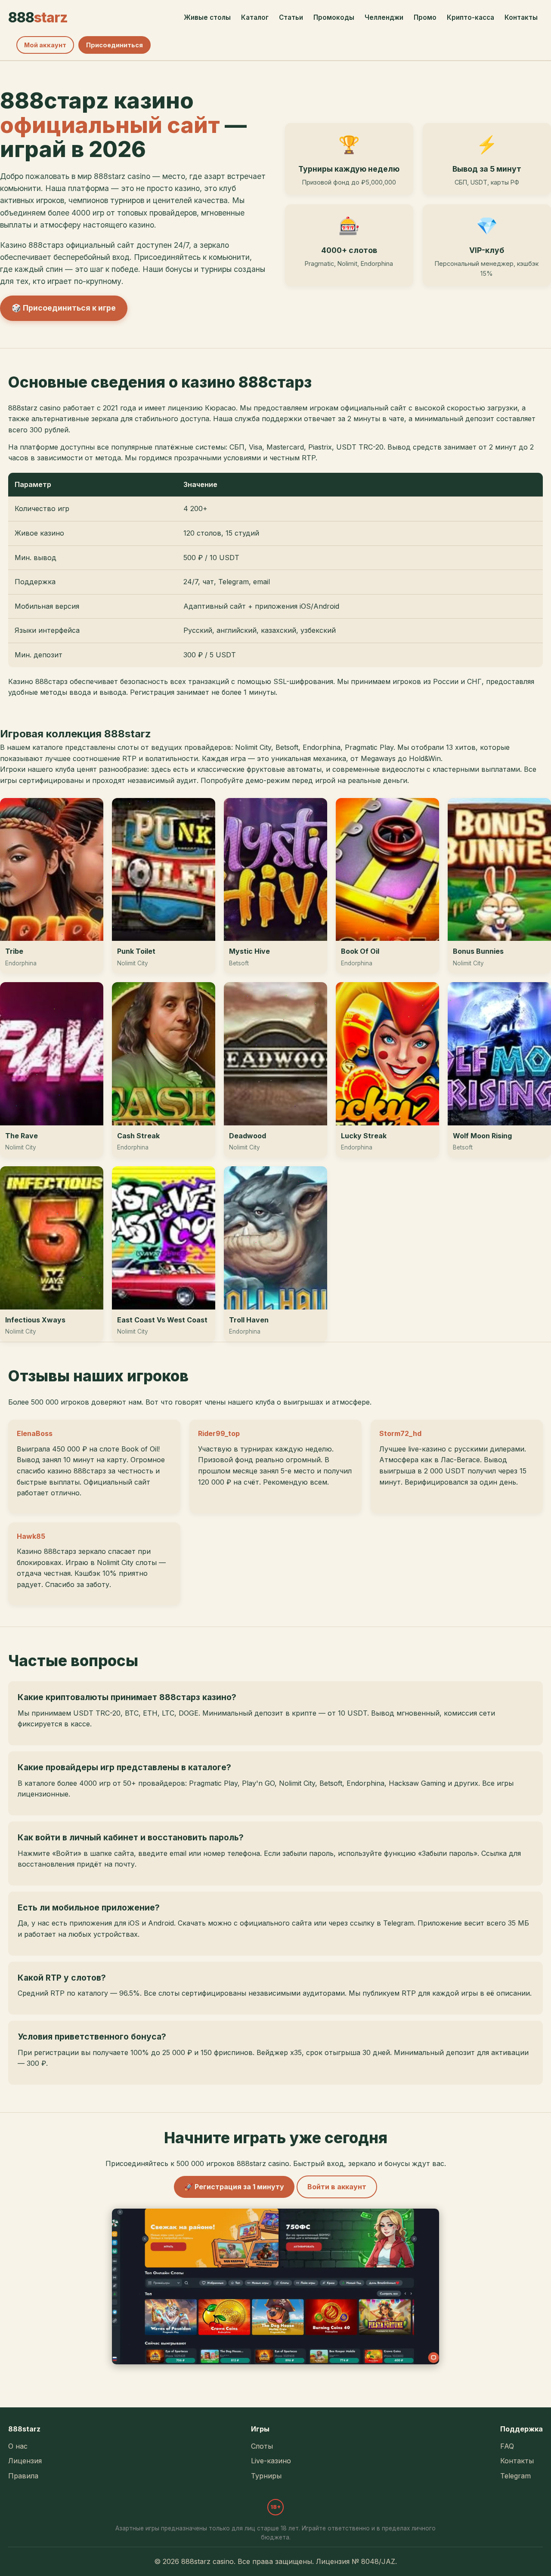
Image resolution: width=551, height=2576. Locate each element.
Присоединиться (115, 45)
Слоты (262, 2446)
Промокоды (334, 17)
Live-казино (271, 2461)
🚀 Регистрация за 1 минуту (234, 2187)
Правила (23, 2476)
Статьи (291, 17)
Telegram (515, 2476)
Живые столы (207, 17)
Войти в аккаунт (337, 2187)
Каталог (255, 17)
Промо (425, 17)
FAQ (507, 2446)
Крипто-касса (471, 17)
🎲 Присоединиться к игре (64, 308)
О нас (18, 2446)
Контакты (521, 17)
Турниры (266, 2476)
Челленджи (384, 17)
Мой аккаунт (45, 45)
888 (38, 17)
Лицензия (25, 2461)
